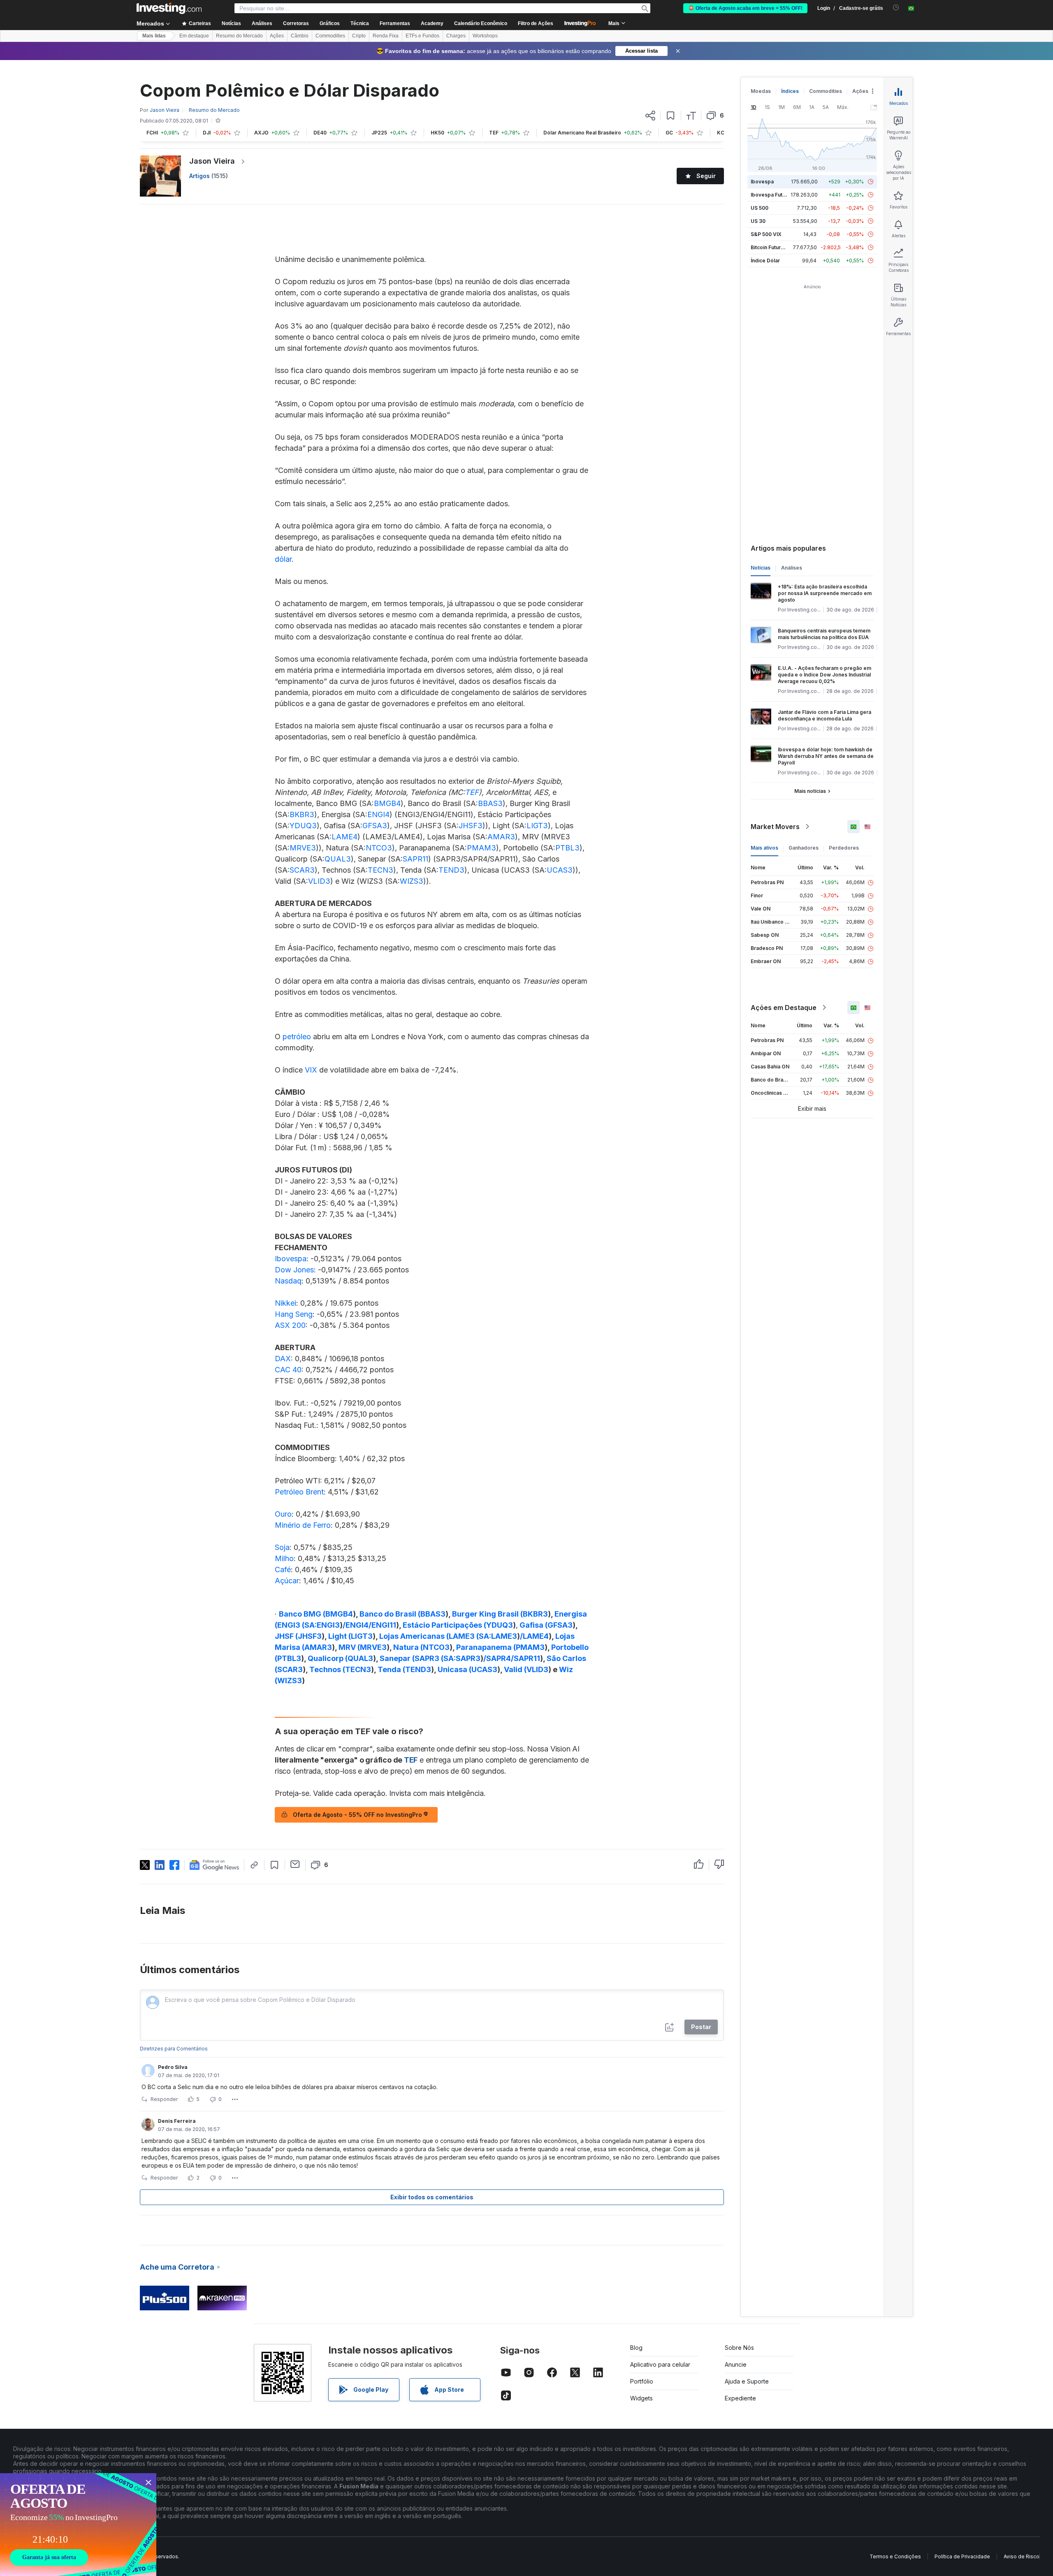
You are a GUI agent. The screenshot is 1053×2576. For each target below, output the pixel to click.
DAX (283, 1359)
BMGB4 (387, 803)
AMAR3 (501, 837)
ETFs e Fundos (422, 36)
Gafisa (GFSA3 (546, 1625)
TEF (472, 792)
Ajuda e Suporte (747, 2381)
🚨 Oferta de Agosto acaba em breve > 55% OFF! (745, 8)
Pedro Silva (173, 2067)
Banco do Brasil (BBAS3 (402, 1614)
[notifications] (896, 8)
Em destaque (194, 36)
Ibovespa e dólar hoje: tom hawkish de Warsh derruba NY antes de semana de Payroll (826, 756)
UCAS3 (560, 870)
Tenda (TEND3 (404, 1669)
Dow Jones (294, 1270)
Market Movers (775, 827)
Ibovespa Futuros (772, 195)
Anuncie (736, 2364)
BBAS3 (490, 803)
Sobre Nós (739, 2348)
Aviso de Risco (1022, 2556)
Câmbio (300, 36)
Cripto (359, 36)
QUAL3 (338, 859)
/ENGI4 (356, 1625)
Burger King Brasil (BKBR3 (500, 1614)
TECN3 (380, 870)
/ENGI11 (382, 1625)
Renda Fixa (386, 36)
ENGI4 (378, 814)
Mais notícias (810, 791)
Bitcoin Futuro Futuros (777, 247)
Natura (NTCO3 (421, 1647)
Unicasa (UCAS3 (467, 1669)
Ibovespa (291, 1259)
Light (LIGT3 (350, 1636)
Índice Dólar (765, 261)
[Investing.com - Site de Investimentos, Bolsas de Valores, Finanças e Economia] (169, 8)
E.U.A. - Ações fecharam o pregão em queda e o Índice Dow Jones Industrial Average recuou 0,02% (825, 675)
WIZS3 (412, 881)
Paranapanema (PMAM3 (500, 1647)
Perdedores (844, 848)
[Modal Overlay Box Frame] (78, 2525)
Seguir (706, 176)
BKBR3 (302, 814)
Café (283, 1569)
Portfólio (642, 2381)
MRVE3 (303, 848)
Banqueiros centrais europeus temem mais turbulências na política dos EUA (824, 634)
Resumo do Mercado (239, 36)
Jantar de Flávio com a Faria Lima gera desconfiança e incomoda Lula (825, 715)
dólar (283, 559)
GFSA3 (375, 826)
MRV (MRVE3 (363, 1647)
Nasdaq (288, 1281)
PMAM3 (481, 848)
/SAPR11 (525, 1658)
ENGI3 (328, 1625)
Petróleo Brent (299, 1492)
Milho (284, 1558)
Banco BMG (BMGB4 (316, 1614)
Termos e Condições (895, 2556)
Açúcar (287, 1581)
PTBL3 (567, 848)
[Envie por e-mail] (295, 1864)
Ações (277, 36)
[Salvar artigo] (671, 116)
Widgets (641, 2398)
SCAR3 (302, 870)
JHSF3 (471, 826)
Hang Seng (294, 1314)
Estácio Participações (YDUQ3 (458, 1625)
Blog (636, 2348)
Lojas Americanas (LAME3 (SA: (435, 1636)
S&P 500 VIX (766, 234)
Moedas (761, 91)
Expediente (740, 2398)
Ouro (283, 1514)
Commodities (330, 36)
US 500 (760, 208)
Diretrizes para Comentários (174, 2049)
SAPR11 (415, 859)
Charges (456, 36)
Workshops (485, 36)
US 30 (758, 221)
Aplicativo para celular (660, 2364)
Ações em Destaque (784, 1008)
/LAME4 (534, 1636)
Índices (790, 91)
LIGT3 (537, 826)
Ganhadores (804, 848)
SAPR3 (468, 1658)
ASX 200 (290, 1325)
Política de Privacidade (962, 2556)
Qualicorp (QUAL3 (340, 1658)
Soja (282, 1547)
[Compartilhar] (650, 116)
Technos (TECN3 (340, 1669)
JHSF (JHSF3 (298, 1636)
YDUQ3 (303, 826)
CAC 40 (288, 1370)
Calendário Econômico (481, 23)
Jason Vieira (212, 161)
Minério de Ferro (303, 1525)
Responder (164, 2099)
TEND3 (451, 870)
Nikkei (285, 1303)
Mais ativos (764, 848)
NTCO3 (379, 848)
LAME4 (344, 837)
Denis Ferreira (177, 2121)
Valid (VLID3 (526, 1669)
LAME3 (504, 1636)
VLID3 (319, 881)
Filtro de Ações (536, 23)
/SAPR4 (497, 1658)
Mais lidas (154, 36)
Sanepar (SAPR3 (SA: (418, 1658)
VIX (311, 1070)
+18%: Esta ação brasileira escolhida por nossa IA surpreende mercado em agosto (825, 593)
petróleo (297, 1037)
